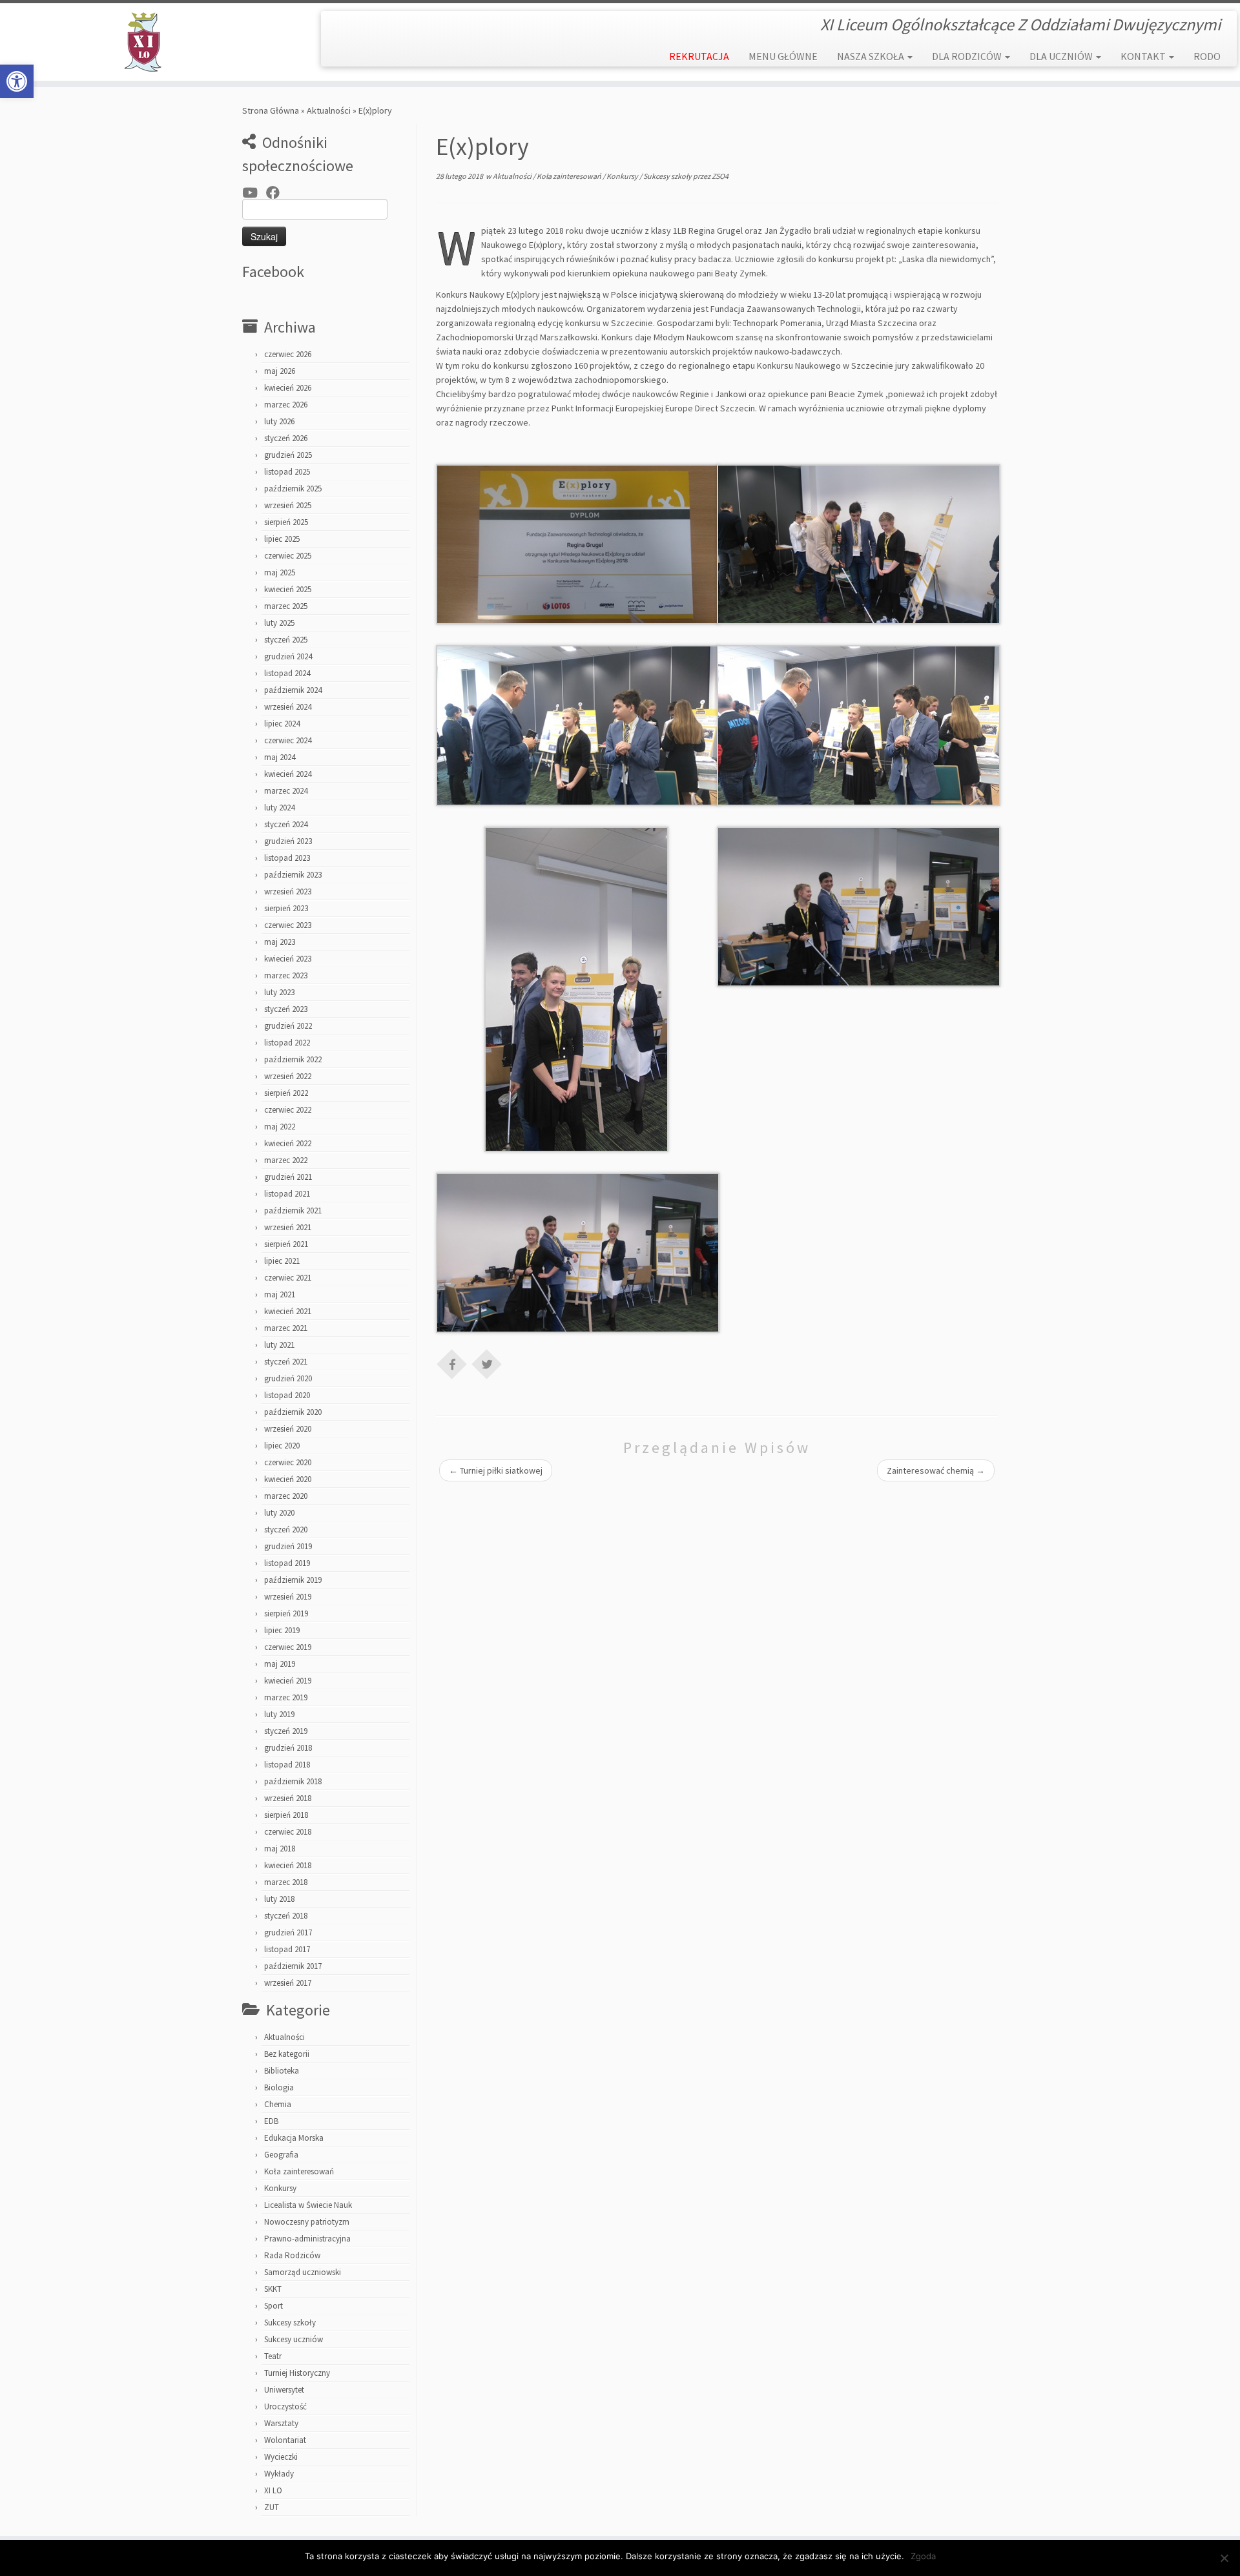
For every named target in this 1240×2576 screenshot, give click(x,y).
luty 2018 (279, 1899)
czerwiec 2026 (288, 354)
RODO (1207, 56)
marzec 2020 (286, 1496)
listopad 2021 (287, 1194)
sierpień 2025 (286, 522)
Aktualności (329, 110)
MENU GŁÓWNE (783, 56)
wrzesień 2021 (288, 1227)
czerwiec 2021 (288, 1278)
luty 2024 (279, 808)
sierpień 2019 (286, 1613)
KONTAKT (1144, 56)
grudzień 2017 (288, 1932)
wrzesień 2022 (288, 1076)
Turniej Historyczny (297, 2373)
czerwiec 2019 (288, 1647)
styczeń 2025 (286, 640)
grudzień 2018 (288, 1748)
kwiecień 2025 (288, 589)
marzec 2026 (286, 405)
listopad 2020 (287, 1395)
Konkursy (280, 2188)
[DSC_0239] (578, 544)
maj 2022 (280, 1127)
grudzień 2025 (288, 455)
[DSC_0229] (859, 725)
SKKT (273, 2289)
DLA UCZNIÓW (1062, 56)
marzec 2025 (286, 606)
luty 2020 (279, 1513)
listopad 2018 (287, 1765)
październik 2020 (293, 1412)
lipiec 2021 (282, 1261)
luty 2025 (279, 623)
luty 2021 (279, 1345)
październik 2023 (293, 875)
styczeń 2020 (286, 1530)
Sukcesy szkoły (290, 2323)
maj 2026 (280, 371)
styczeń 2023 (286, 1009)
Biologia (279, 2087)
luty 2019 (279, 1714)
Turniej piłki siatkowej (496, 1470)
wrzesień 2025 (288, 505)
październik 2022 (293, 1059)
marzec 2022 (286, 1160)
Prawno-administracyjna (307, 2239)
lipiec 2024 (282, 724)
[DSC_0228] (578, 725)
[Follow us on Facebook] (277, 193)
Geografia (281, 2155)
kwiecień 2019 (288, 1681)
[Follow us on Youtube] (254, 193)
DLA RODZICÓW (968, 56)
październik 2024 (293, 690)
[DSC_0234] (859, 906)
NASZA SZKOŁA (872, 56)
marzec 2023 (286, 975)
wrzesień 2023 (288, 891)
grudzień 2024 (288, 656)
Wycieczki (281, 2457)
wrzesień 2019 (288, 1597)
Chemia (278, 2104)
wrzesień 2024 (288, 707)
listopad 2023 (287, 858)
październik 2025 (293, 489)
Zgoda (923, 2556)
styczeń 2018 (286, 1916)
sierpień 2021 (286, 1244)
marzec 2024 (286, 791)
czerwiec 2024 (288, 740)
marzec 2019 (286, 1697)
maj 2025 (280, 572)
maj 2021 (280, 1294)
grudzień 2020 (288, 1378)
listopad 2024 (287, 673)
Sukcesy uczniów (294, 2339)
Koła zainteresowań (299, 2171)
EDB (271, 2121)
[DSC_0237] (859, 544)
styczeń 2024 (286, 824)
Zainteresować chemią (936, 1470)
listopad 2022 (287, 1043)
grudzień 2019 (288, 1546)
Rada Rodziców (292, 2255)
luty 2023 (279, 992)
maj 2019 (280, 1664)
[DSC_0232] (578, 1252)
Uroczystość (285, 2406)
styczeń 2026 (286, 438)
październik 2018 (293, 1781)
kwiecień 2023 (288, 959)
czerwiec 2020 (288, 1462)
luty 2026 (279, 421)
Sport (274, 2306)
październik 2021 (293, 1211)
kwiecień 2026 (288, 388)
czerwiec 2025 (288, 556)
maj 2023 (280, 942)
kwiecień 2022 (288, 1143)
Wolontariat (285, 2440)
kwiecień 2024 (288, 774)
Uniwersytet (284, 2390)
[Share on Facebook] (452, 1363)
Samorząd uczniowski (303, 2272)
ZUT (272, 2507)
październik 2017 (293, 1966)
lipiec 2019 (282, 1630)
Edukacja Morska (294, 2138)
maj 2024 (280, 757)
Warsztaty (281, 2423)
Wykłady (279, 2474)
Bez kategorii (287, 2054)
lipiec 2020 (282, 1446)
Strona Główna (271, 110)
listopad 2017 (287, 1949)
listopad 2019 (287, 1563)
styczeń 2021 (286, 1362)
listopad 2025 (287, 472)
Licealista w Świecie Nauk (308, 2205)
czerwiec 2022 (288, 1110)
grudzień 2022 (288, 1026)
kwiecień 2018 (288, 1865)
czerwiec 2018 (288, 1832)
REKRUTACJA (699, 56)
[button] (17, 81)
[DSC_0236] (576, 988)
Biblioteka (282, 2071)
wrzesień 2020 (288, 1429)
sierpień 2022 (286, 1093)
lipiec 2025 (282, 539)
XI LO (273, 2490)
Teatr (273, 2356)
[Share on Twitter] (487, 1363)
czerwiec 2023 (288, 925)
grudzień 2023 (288, 841)
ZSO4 (720, 176)
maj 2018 (280, 1849)
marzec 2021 (286, 1328)
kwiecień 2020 (288, 1479)
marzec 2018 (286, 1882)
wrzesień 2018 (288, 1798)
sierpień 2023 (286, 908)
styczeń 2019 (286, 1731)
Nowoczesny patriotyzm (307, 2222)
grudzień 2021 (288, 1177)
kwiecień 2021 (288, 1311)
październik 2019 (293, 1580)
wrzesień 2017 (288, 1983)
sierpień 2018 (286, 1815)
